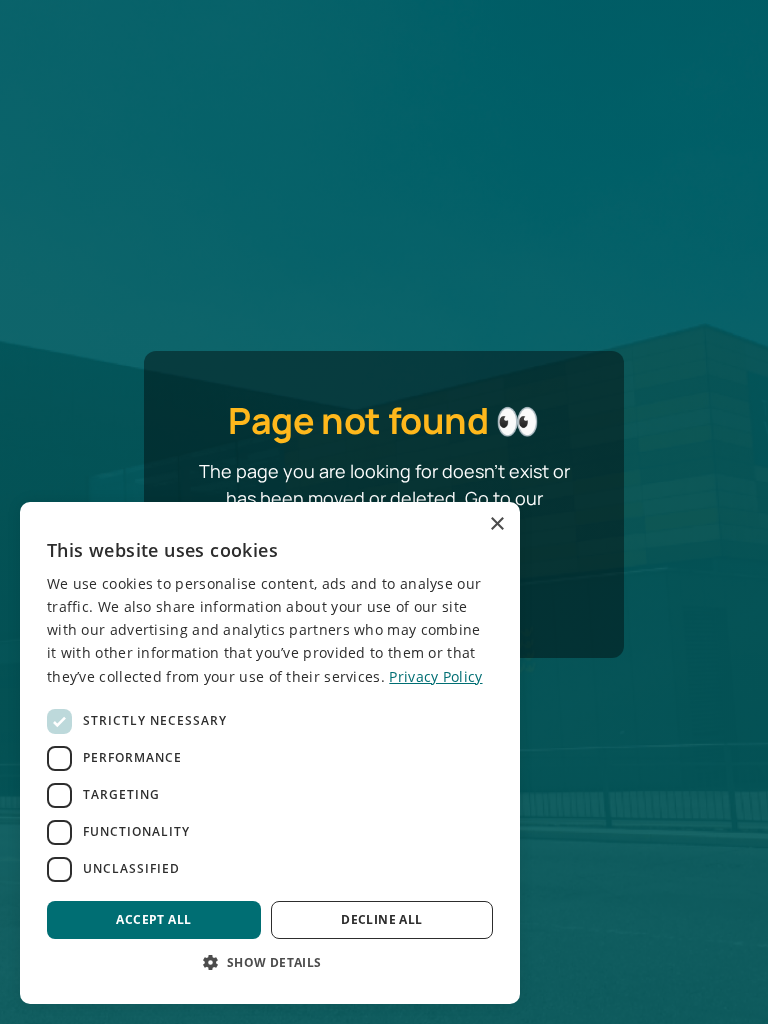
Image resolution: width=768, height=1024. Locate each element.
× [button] (496, 524)
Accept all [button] (153, 919)
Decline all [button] (381, 919)
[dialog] (270, 753)
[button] (270, 962)
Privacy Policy (435, 676)
